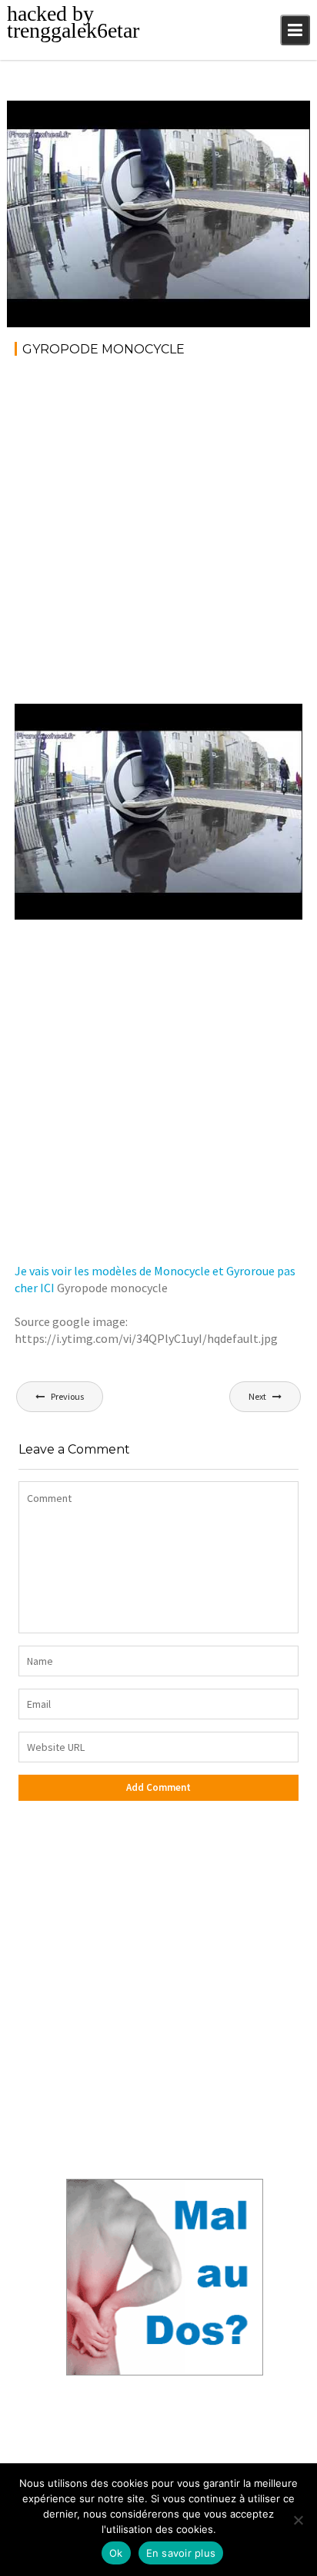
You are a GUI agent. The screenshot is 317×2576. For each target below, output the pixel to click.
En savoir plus (181, 2553)
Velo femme (264, 115)
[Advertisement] (158, 535)
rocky (123, 115)
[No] (298, 2520)
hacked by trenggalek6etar (73, 22)
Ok (116, 2553)
